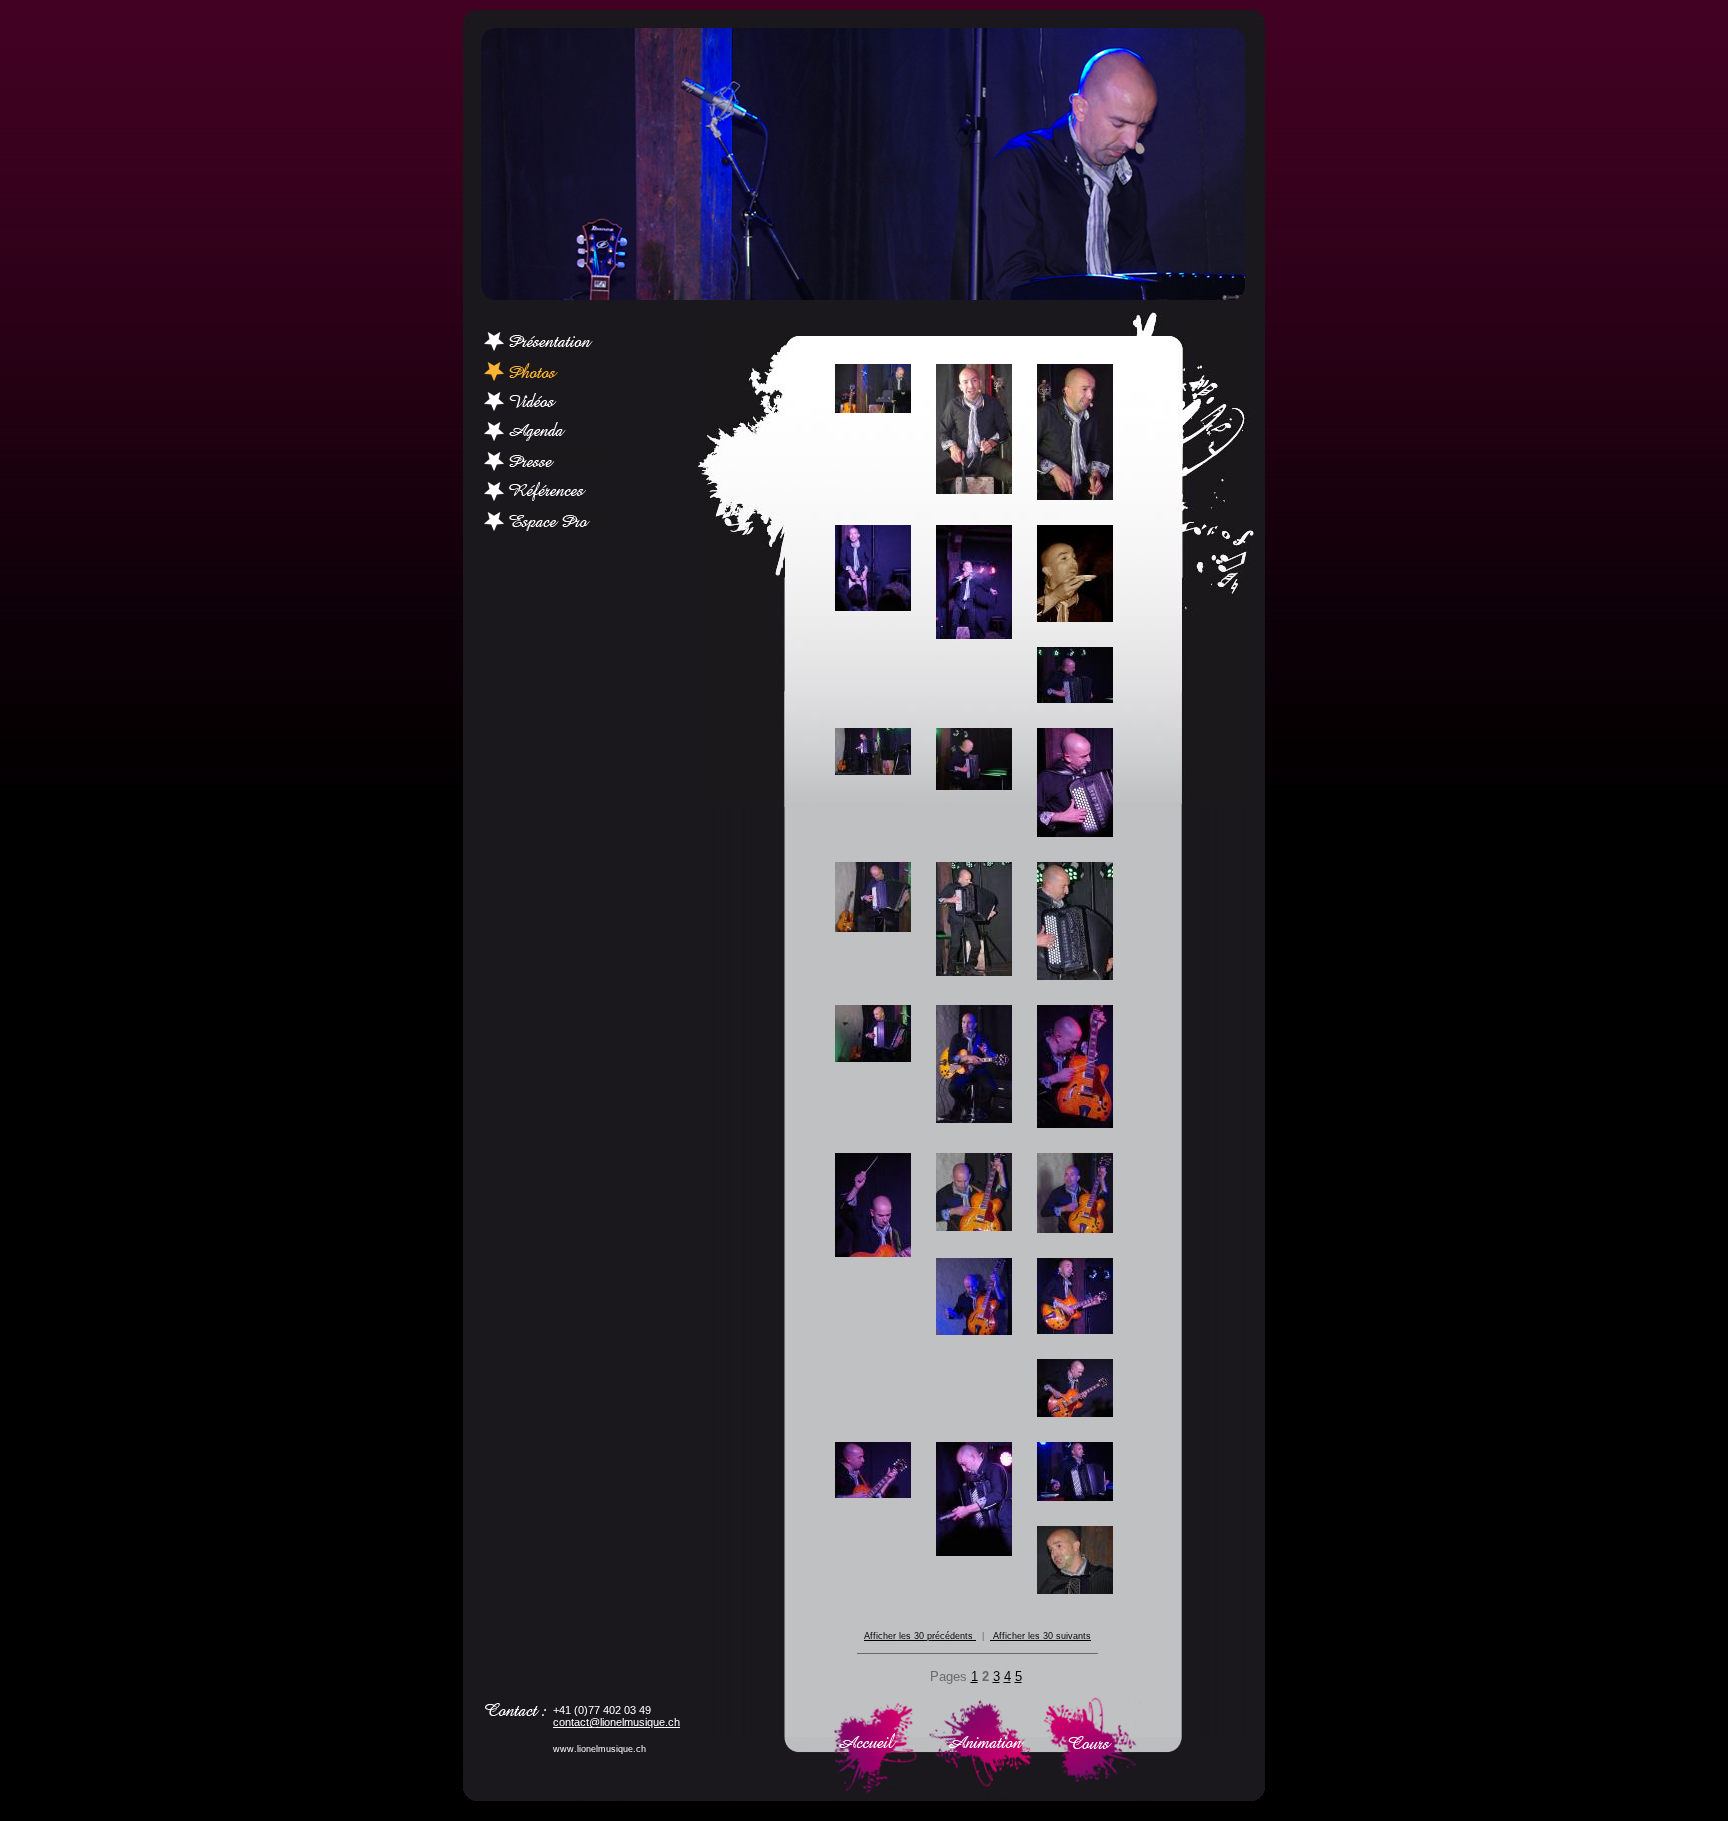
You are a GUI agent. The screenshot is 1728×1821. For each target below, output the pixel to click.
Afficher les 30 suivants (1040, 1636)
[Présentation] (553, 346)
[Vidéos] (553, 406)
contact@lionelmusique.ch (616, 1722)
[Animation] (977, 1788)
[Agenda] (553, 436)
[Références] (553, 496)
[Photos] (553, 376)
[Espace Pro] (553, 526)
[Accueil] (875, 1788)
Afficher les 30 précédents (920, 1636)
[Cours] (1088, 1788)
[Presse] (553, 466)
